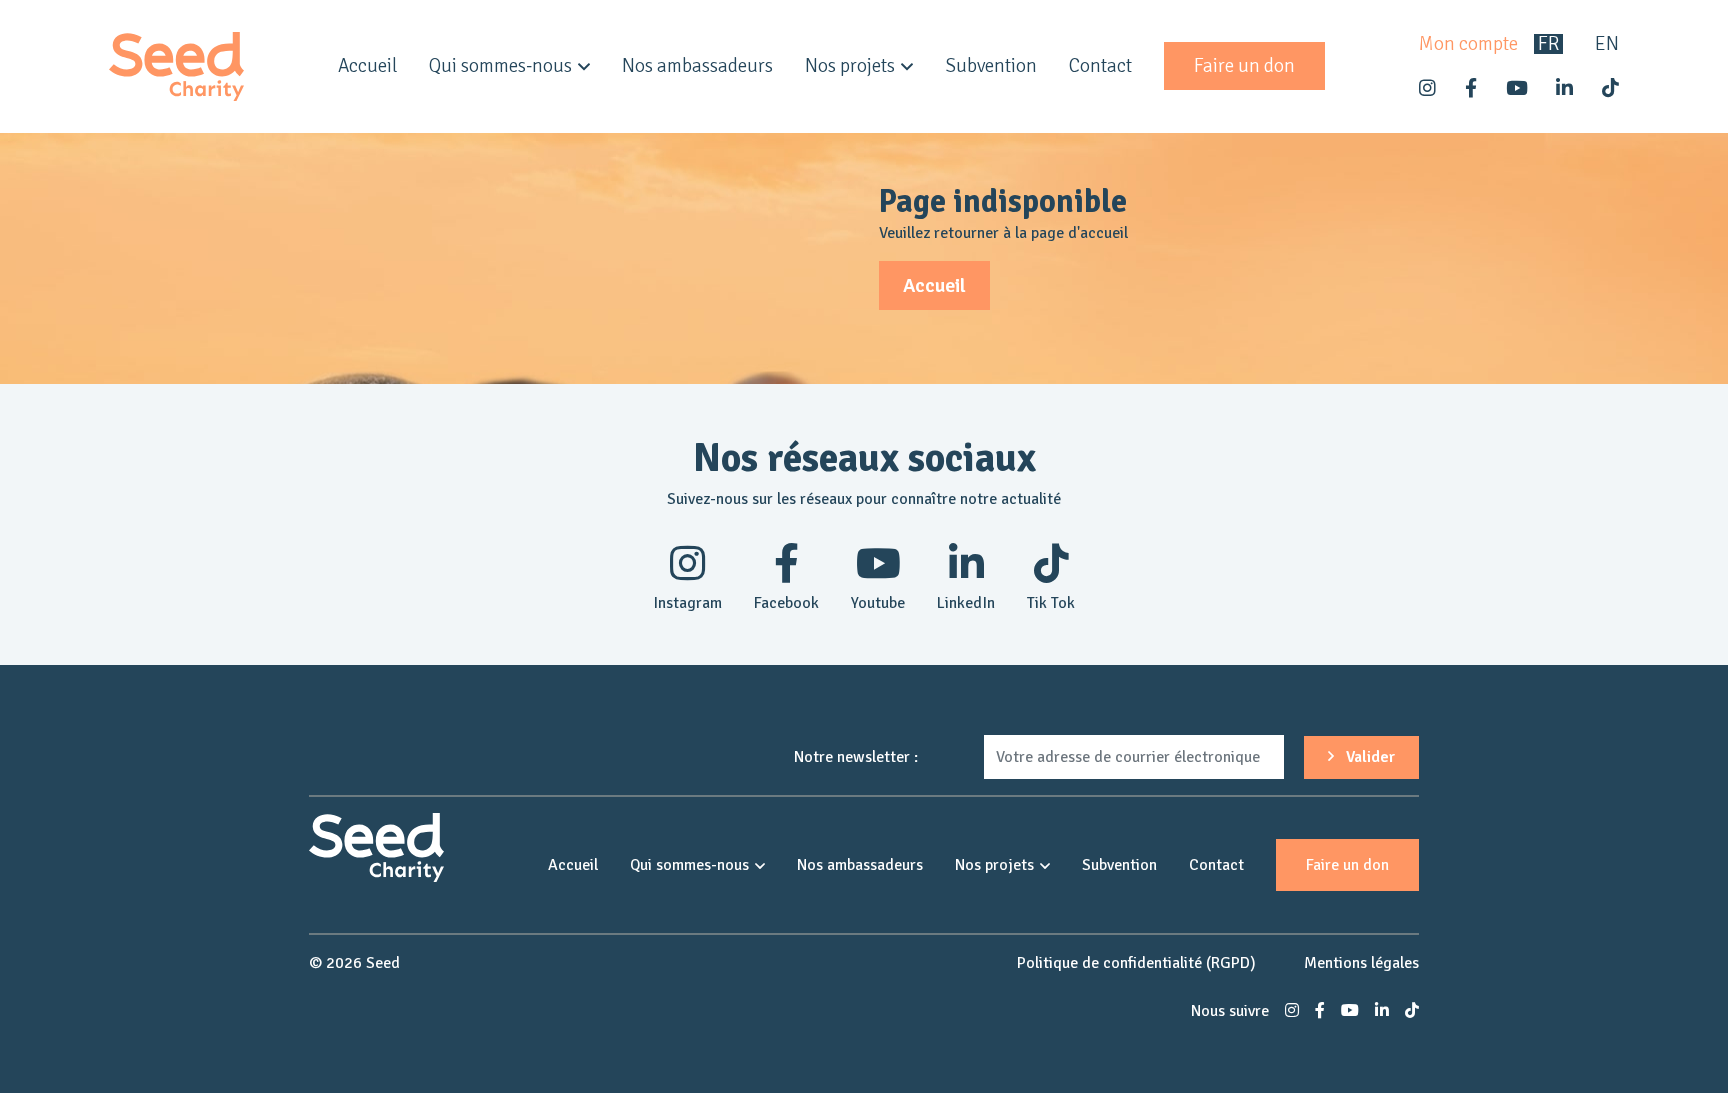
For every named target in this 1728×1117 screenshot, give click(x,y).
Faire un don (1244, 66)
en (1607, 44)
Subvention (991, 66)
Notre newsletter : (856, 757)
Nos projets (850, 66)
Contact (1100, 66)
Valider (1368, 757)
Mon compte (1468, 44)
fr (1548, 44)
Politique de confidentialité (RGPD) (1136, 963)
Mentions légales (1361, 963)
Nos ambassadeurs (697, 66)
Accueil (367, 66)
